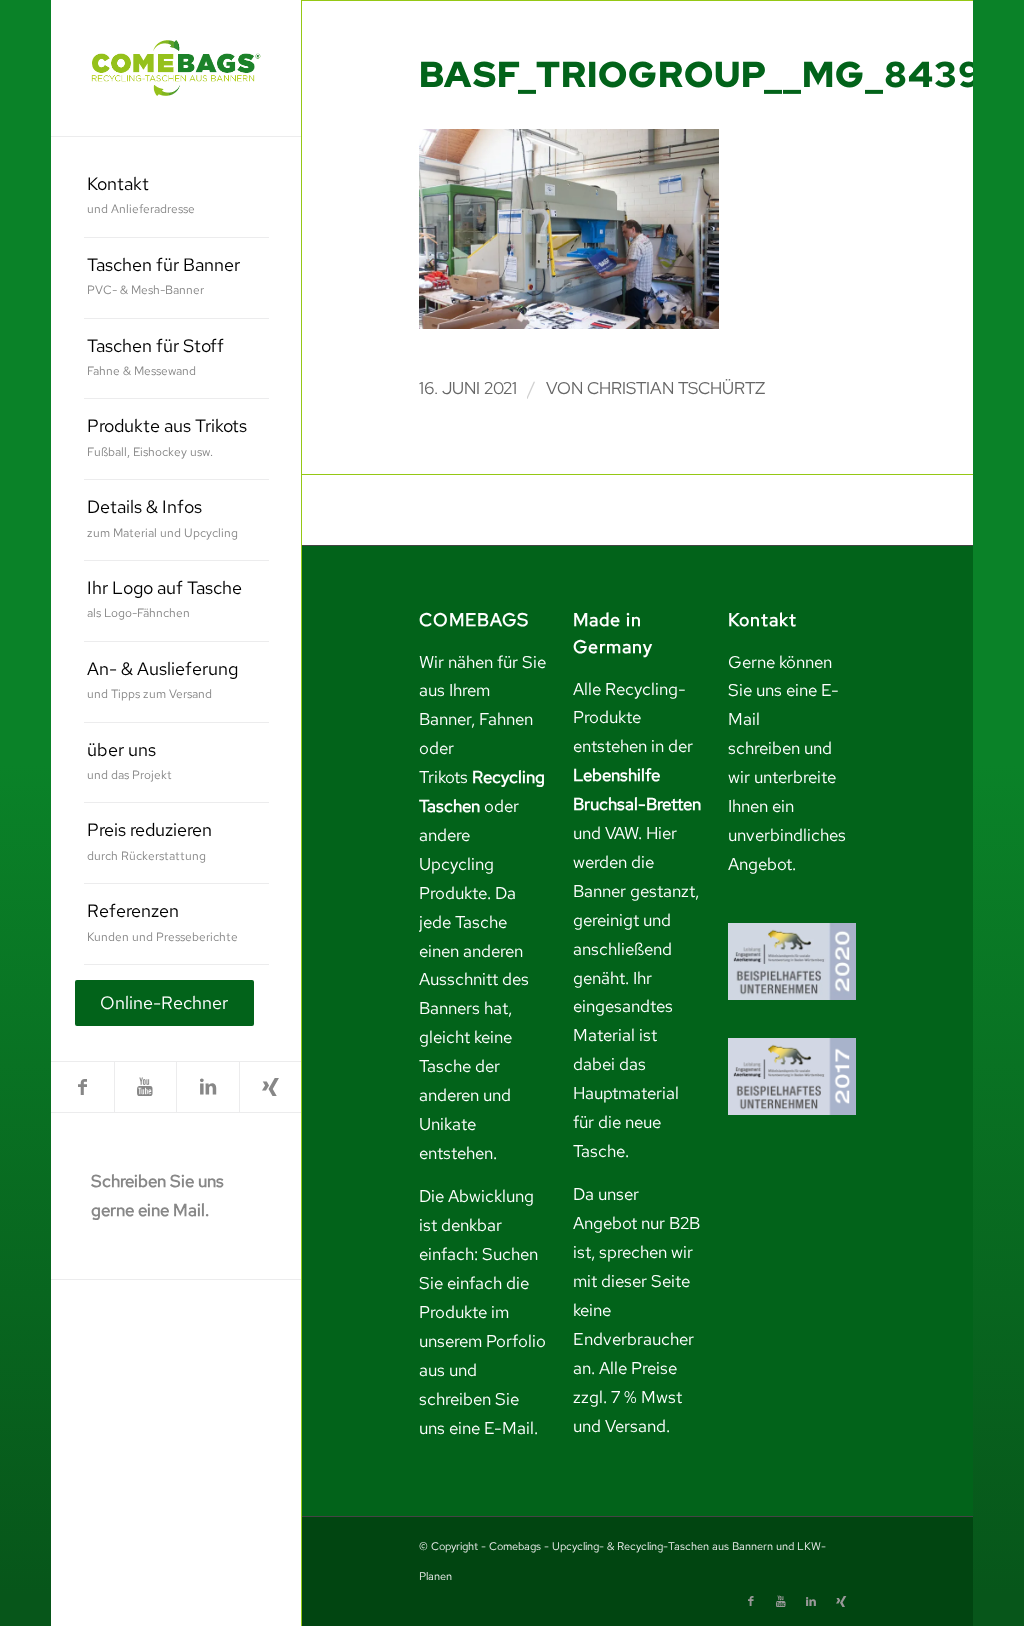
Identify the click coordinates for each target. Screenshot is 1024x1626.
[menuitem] (176, 197)
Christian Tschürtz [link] (676, 388)
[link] (176, 68)
